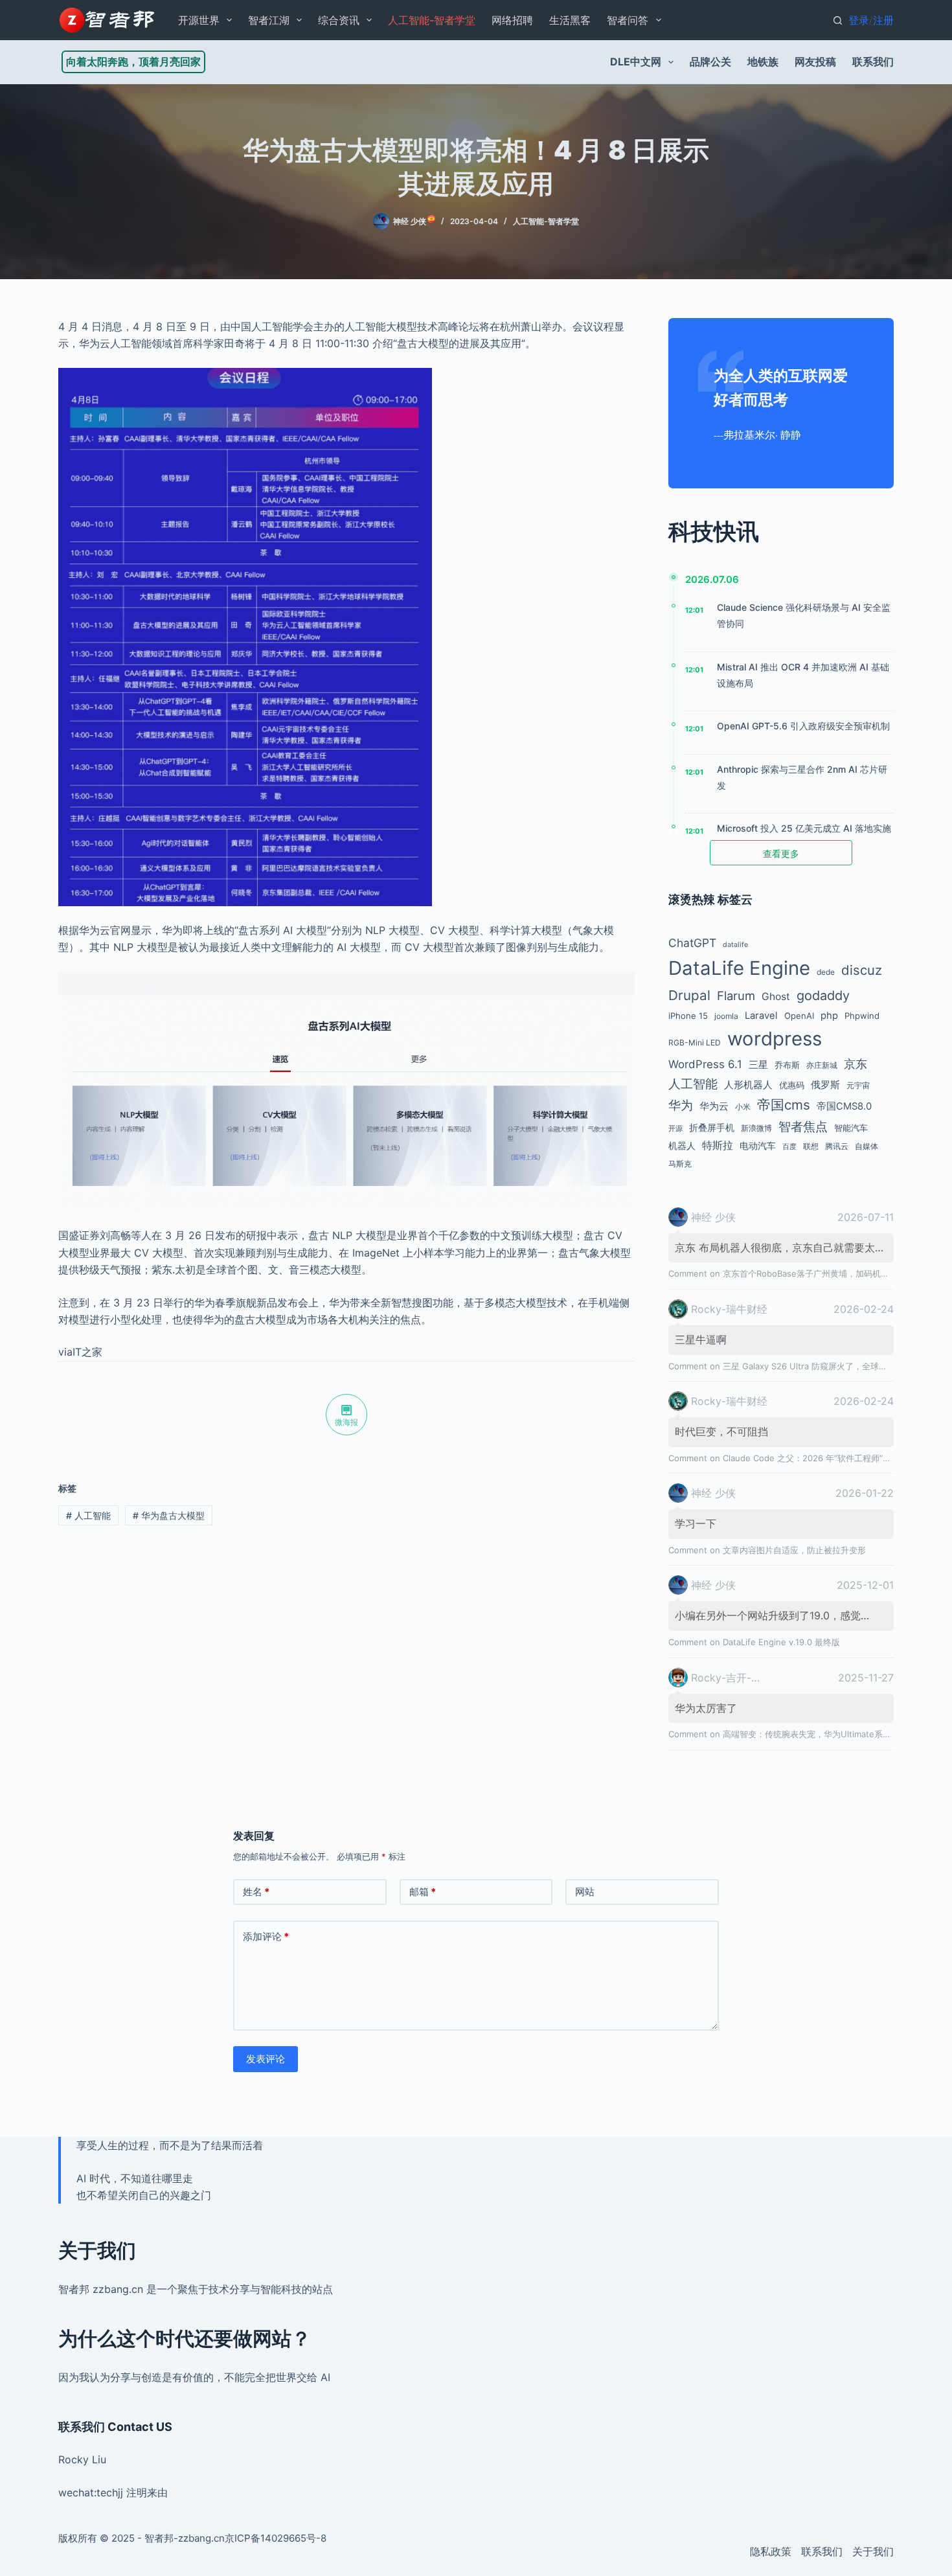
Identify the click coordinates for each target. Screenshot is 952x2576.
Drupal (689, 995)
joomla (726, 1016)
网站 (585, 1892)
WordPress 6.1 (705, 1064)
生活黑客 (570, 20)
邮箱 (423, 1892)
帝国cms (784, 1105)
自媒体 (867, 1146)
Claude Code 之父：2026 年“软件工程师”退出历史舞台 (828, 1458)
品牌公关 (710, 62)
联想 (811, 1146)
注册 (883, 20)
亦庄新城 (822, 1065)
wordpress (775, 1039)
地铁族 (763, 62)
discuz (862, 970)
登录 (859, 20)
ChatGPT (692, 943)
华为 (681, 1105)
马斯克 (680, 1164)
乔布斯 (787, 1065)
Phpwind (862, 1016)
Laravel (761, 1016)
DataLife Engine (739, 968)
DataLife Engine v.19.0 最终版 (781, 1642)
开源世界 (199, 20)
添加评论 (266, 1936)
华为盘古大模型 (169, 1515)
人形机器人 (748, 1085)
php (829, 1016)
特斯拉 (718, 1145)
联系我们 (873, 62)
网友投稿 (815, 62)
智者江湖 (269, 20)
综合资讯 (339, 20)
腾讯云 (837, 1146)
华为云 (714, 1106)
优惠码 (792, 1085)
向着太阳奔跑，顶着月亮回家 (133, 62)
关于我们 (873, 2551)
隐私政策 (771, 2551)
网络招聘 (512, 20)
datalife (735, 945)
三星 (758, 1065)
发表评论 (266, 2059)
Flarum (736, 996)
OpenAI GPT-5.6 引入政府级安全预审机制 (803, 726)
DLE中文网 (636, 62)
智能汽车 (851, 1128)
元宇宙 (858, 1085)
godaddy (823, 996)
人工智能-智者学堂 (432, 20)
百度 (789, 1147)
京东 (856, 1064)
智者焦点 (803, 1126)
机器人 (682, 1146)
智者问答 (628, 20)
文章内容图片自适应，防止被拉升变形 (794, 1550)
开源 (675, 1129)
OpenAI (799, 1016)
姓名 (256, 1892)
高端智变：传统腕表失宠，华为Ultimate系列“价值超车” (827, 1734)
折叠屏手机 (712, 1127)
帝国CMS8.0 (844, 1106)
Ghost (776, 997)
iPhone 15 (688, 1016)
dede (826, 972)
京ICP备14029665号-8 (276, 2538)
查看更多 (781, 853)
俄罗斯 (825, 1085)
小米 (743, 1107)
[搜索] (838, 20)
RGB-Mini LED (695, 1043)
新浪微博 (756, 1128)
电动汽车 (758, 1146)
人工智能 (88, 1515)
